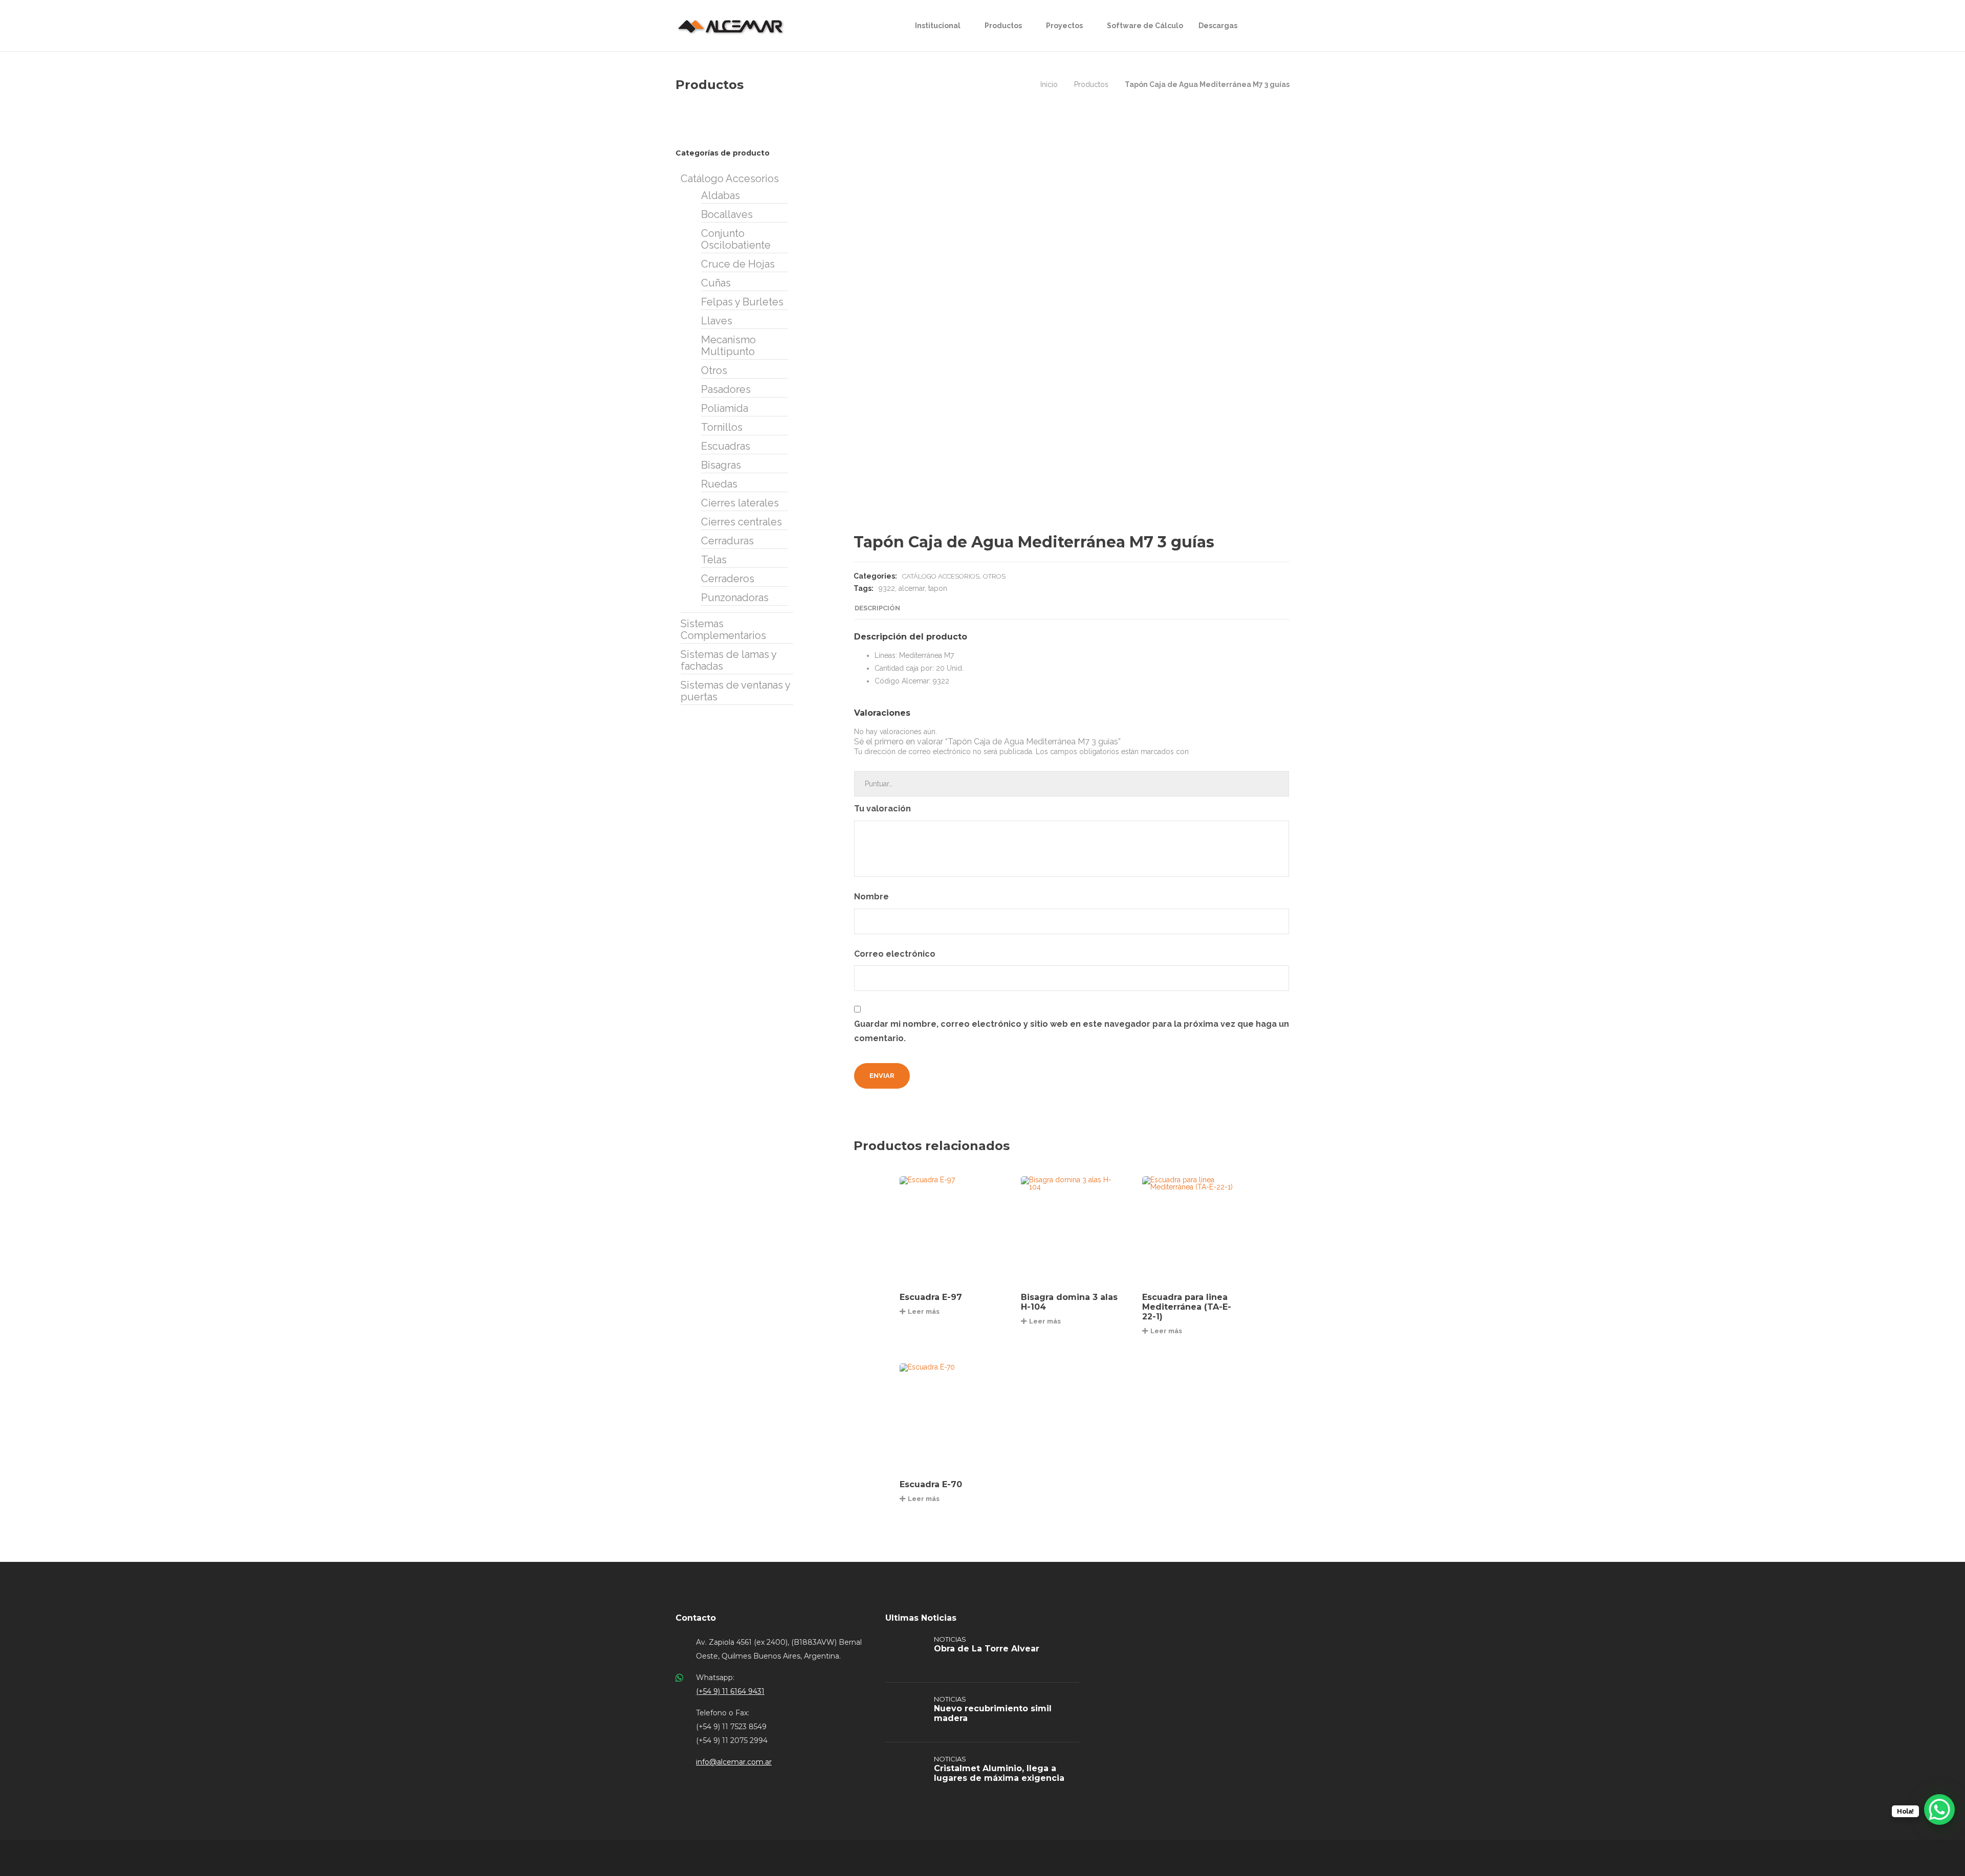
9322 (887, 588)
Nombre (872, 897)
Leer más (924, 1311)
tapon (938, 588)
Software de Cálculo (1145, 26)
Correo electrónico (896, 954)
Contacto (696, 1618)
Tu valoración (883, 809)
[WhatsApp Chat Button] (1939, 1809)
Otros (994, 576)
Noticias (950, 1639)
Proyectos (1064, 26)
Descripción (877, 608)
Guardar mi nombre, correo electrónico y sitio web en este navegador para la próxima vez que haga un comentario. (1072, 1031)
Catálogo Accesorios (941, 576)
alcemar (912, 588)
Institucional (938, 26)
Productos (1003, 26)
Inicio (1049, 84)
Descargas (1218, 26)
